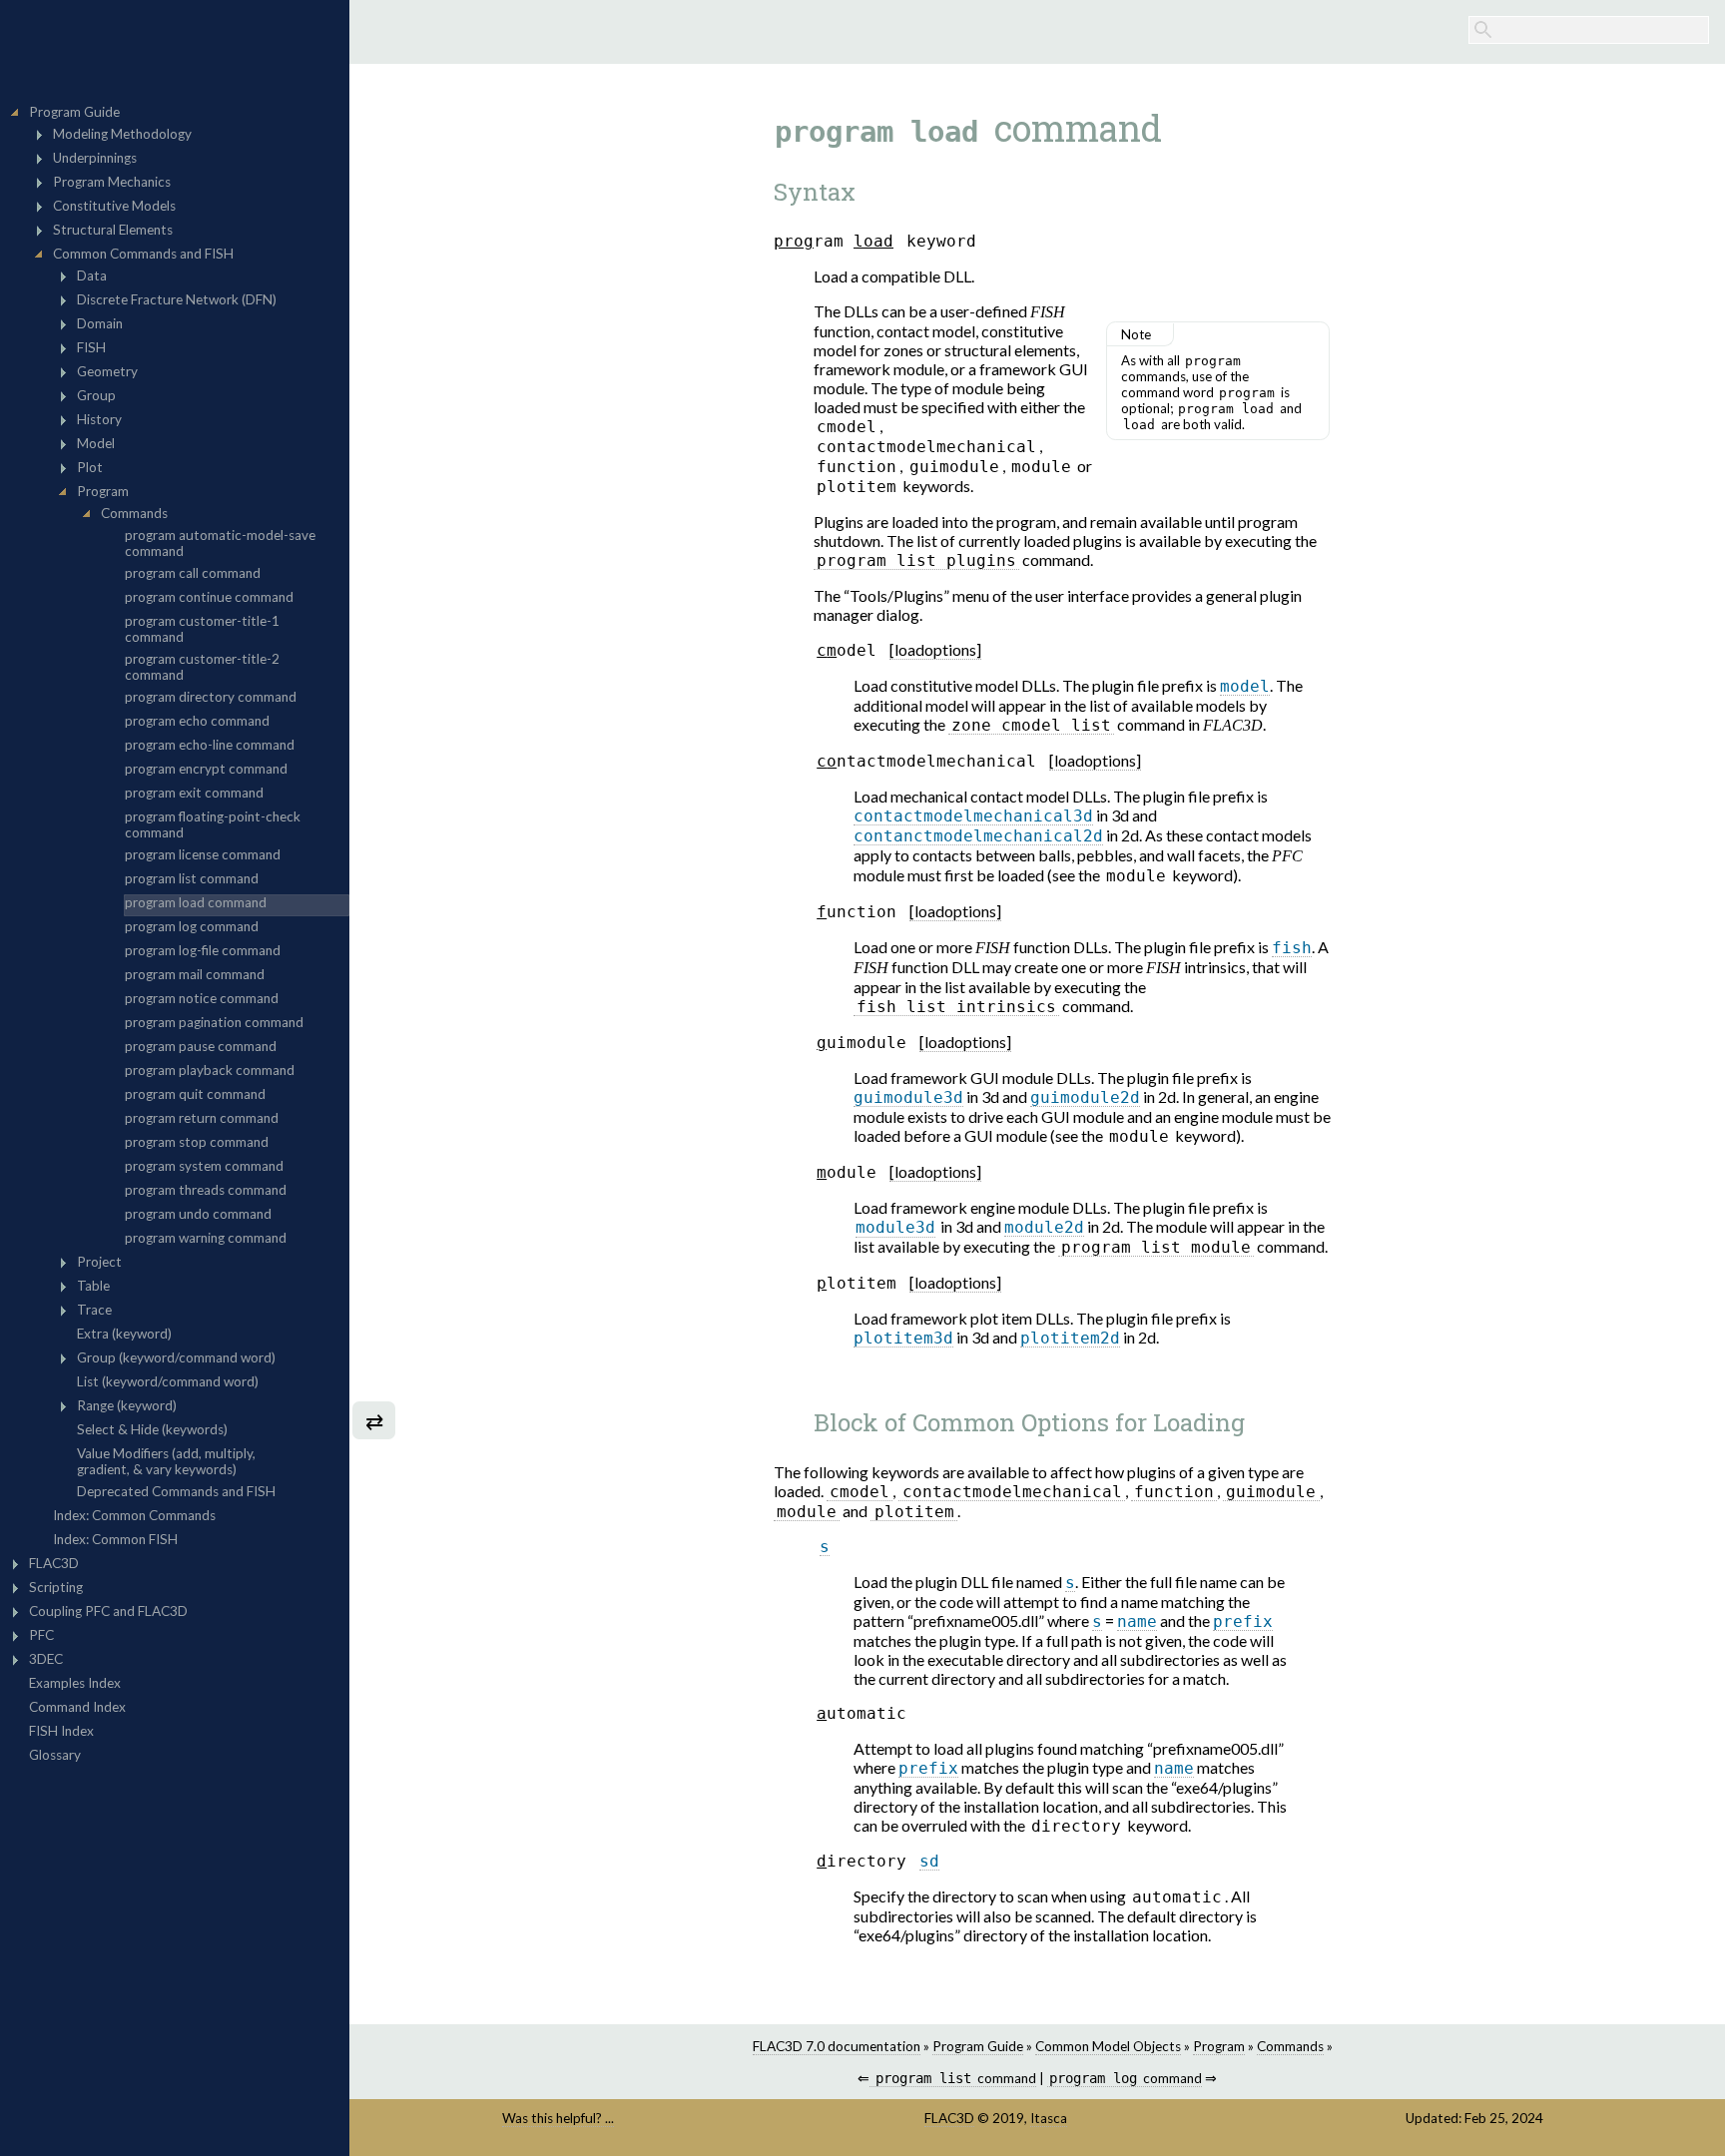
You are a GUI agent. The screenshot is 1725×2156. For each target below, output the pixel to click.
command (955, 2078)
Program (1219, 2046)
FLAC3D (949, 2118)
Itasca (1049, 2118)
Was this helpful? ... (558, 2118)
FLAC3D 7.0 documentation (837, 2046)
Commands (1290, 2046)
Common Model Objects (1108, 2046)
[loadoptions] (935, 649)
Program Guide (978, 2046)
